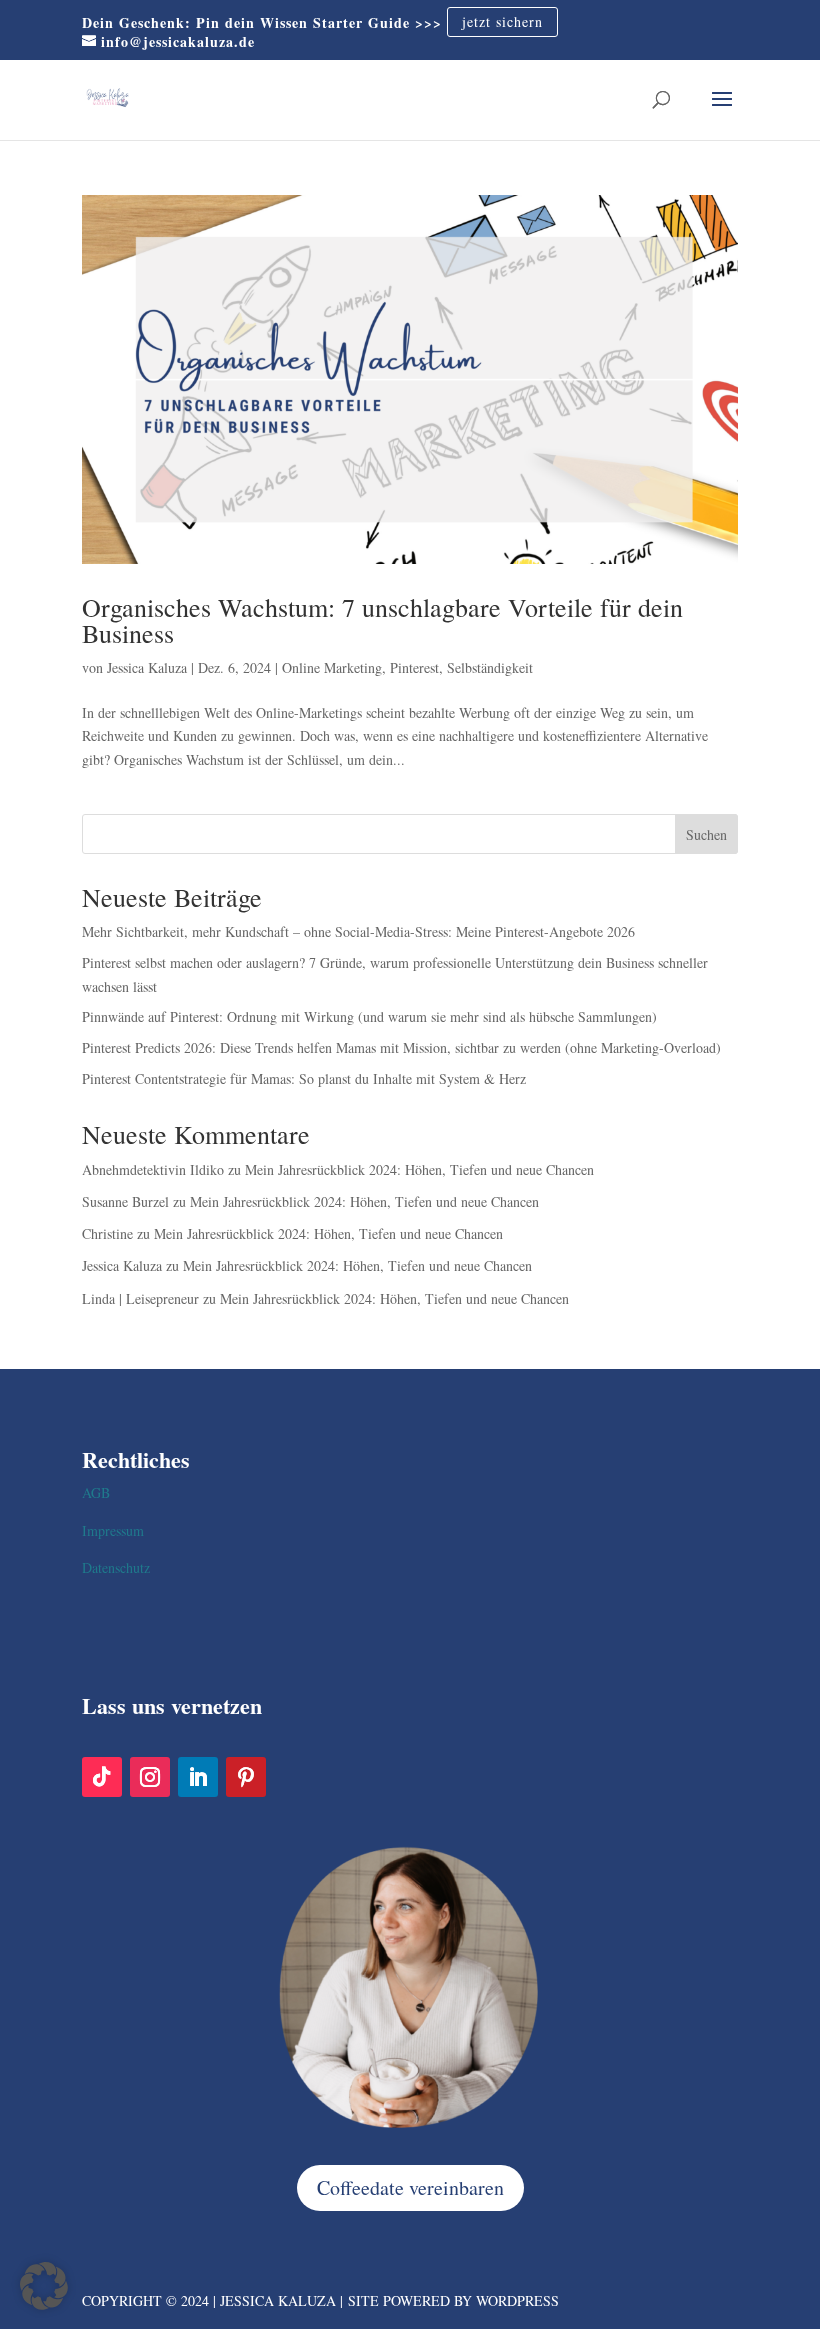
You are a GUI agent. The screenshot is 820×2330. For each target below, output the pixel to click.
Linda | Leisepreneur (140, 1298)
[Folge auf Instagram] (150, 1777)
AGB (96, 1492)
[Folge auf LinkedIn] (198, 1777)
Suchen (706, 834)
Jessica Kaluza (147, 667)
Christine (107, 1233)
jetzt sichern (502, 22)
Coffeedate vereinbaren (410, 2187)
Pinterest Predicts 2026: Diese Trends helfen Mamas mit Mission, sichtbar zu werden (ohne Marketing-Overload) (401, 1047)
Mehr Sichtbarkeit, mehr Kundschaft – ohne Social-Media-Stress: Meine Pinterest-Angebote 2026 (358, 931)
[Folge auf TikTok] (102, 1777)
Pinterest (414, 667)
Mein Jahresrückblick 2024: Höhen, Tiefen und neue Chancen (419, 1169)
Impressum (113, 1530)
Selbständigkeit (490, 667)
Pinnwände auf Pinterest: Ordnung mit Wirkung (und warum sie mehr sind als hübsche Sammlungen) (369, 1016)
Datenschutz (116, 1567)
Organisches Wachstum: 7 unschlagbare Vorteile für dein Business (382, 620)
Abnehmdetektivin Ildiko (153, 1169)
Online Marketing (332, 667)
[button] (44, 2286)
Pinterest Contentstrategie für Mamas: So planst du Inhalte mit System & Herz (304, 1078)
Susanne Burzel (125, 1201)
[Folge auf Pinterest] (246, 1777)
